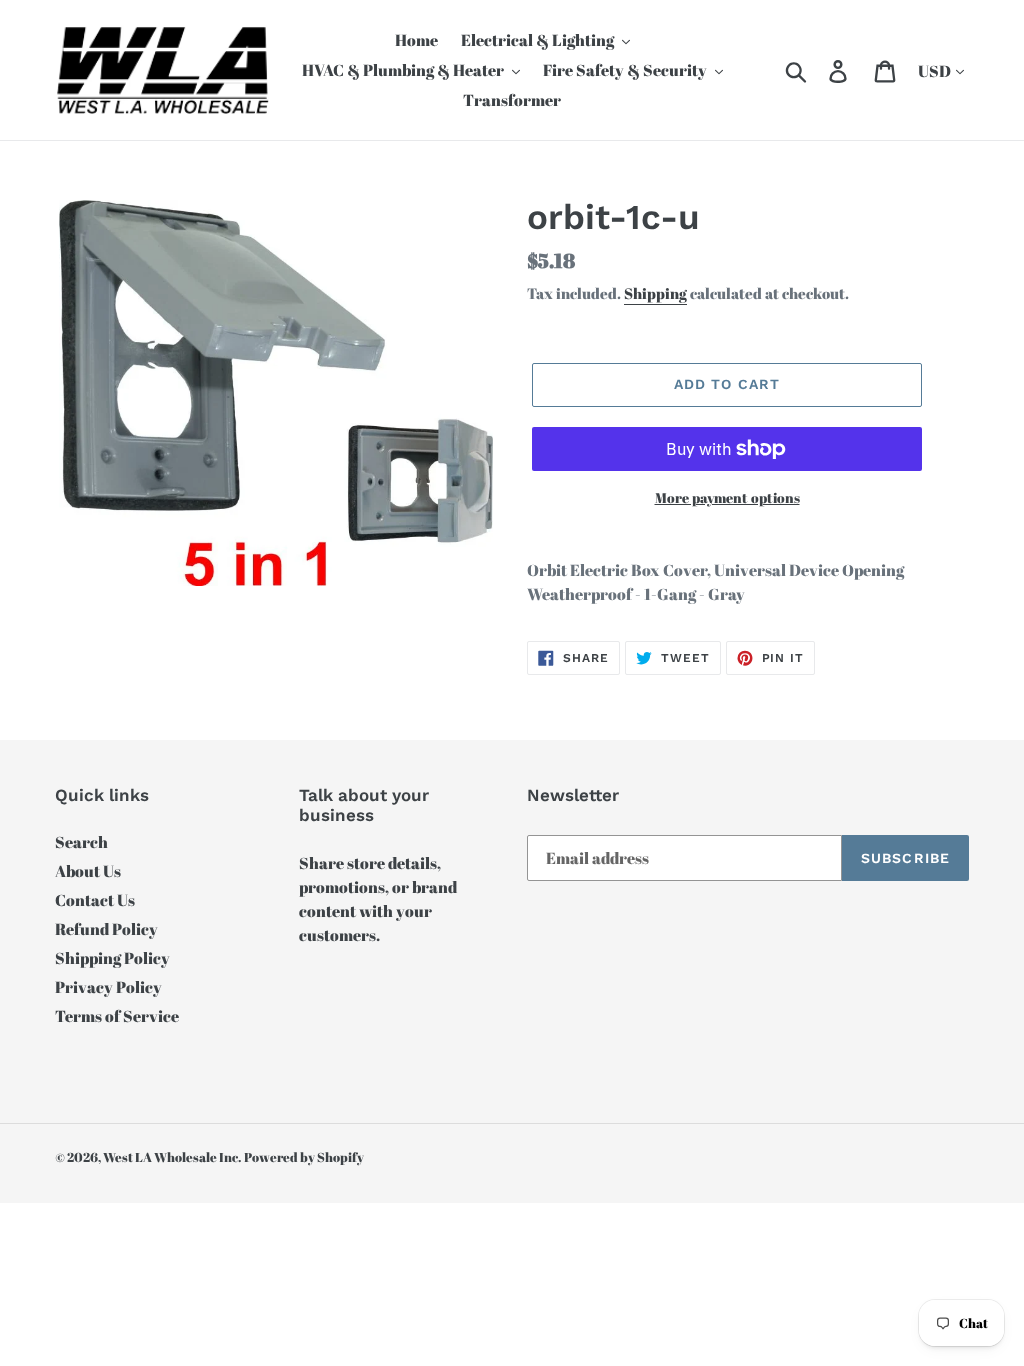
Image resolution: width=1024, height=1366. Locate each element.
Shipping (655, 293)
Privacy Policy (108, 987)
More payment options (727, 497)
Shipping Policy (112, 958)
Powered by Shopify (304, 1157)
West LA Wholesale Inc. (172, 1157)
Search (81, 842)
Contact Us (95, 900)
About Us (88, 871)
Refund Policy (106, 929)
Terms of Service (117, 1016)
